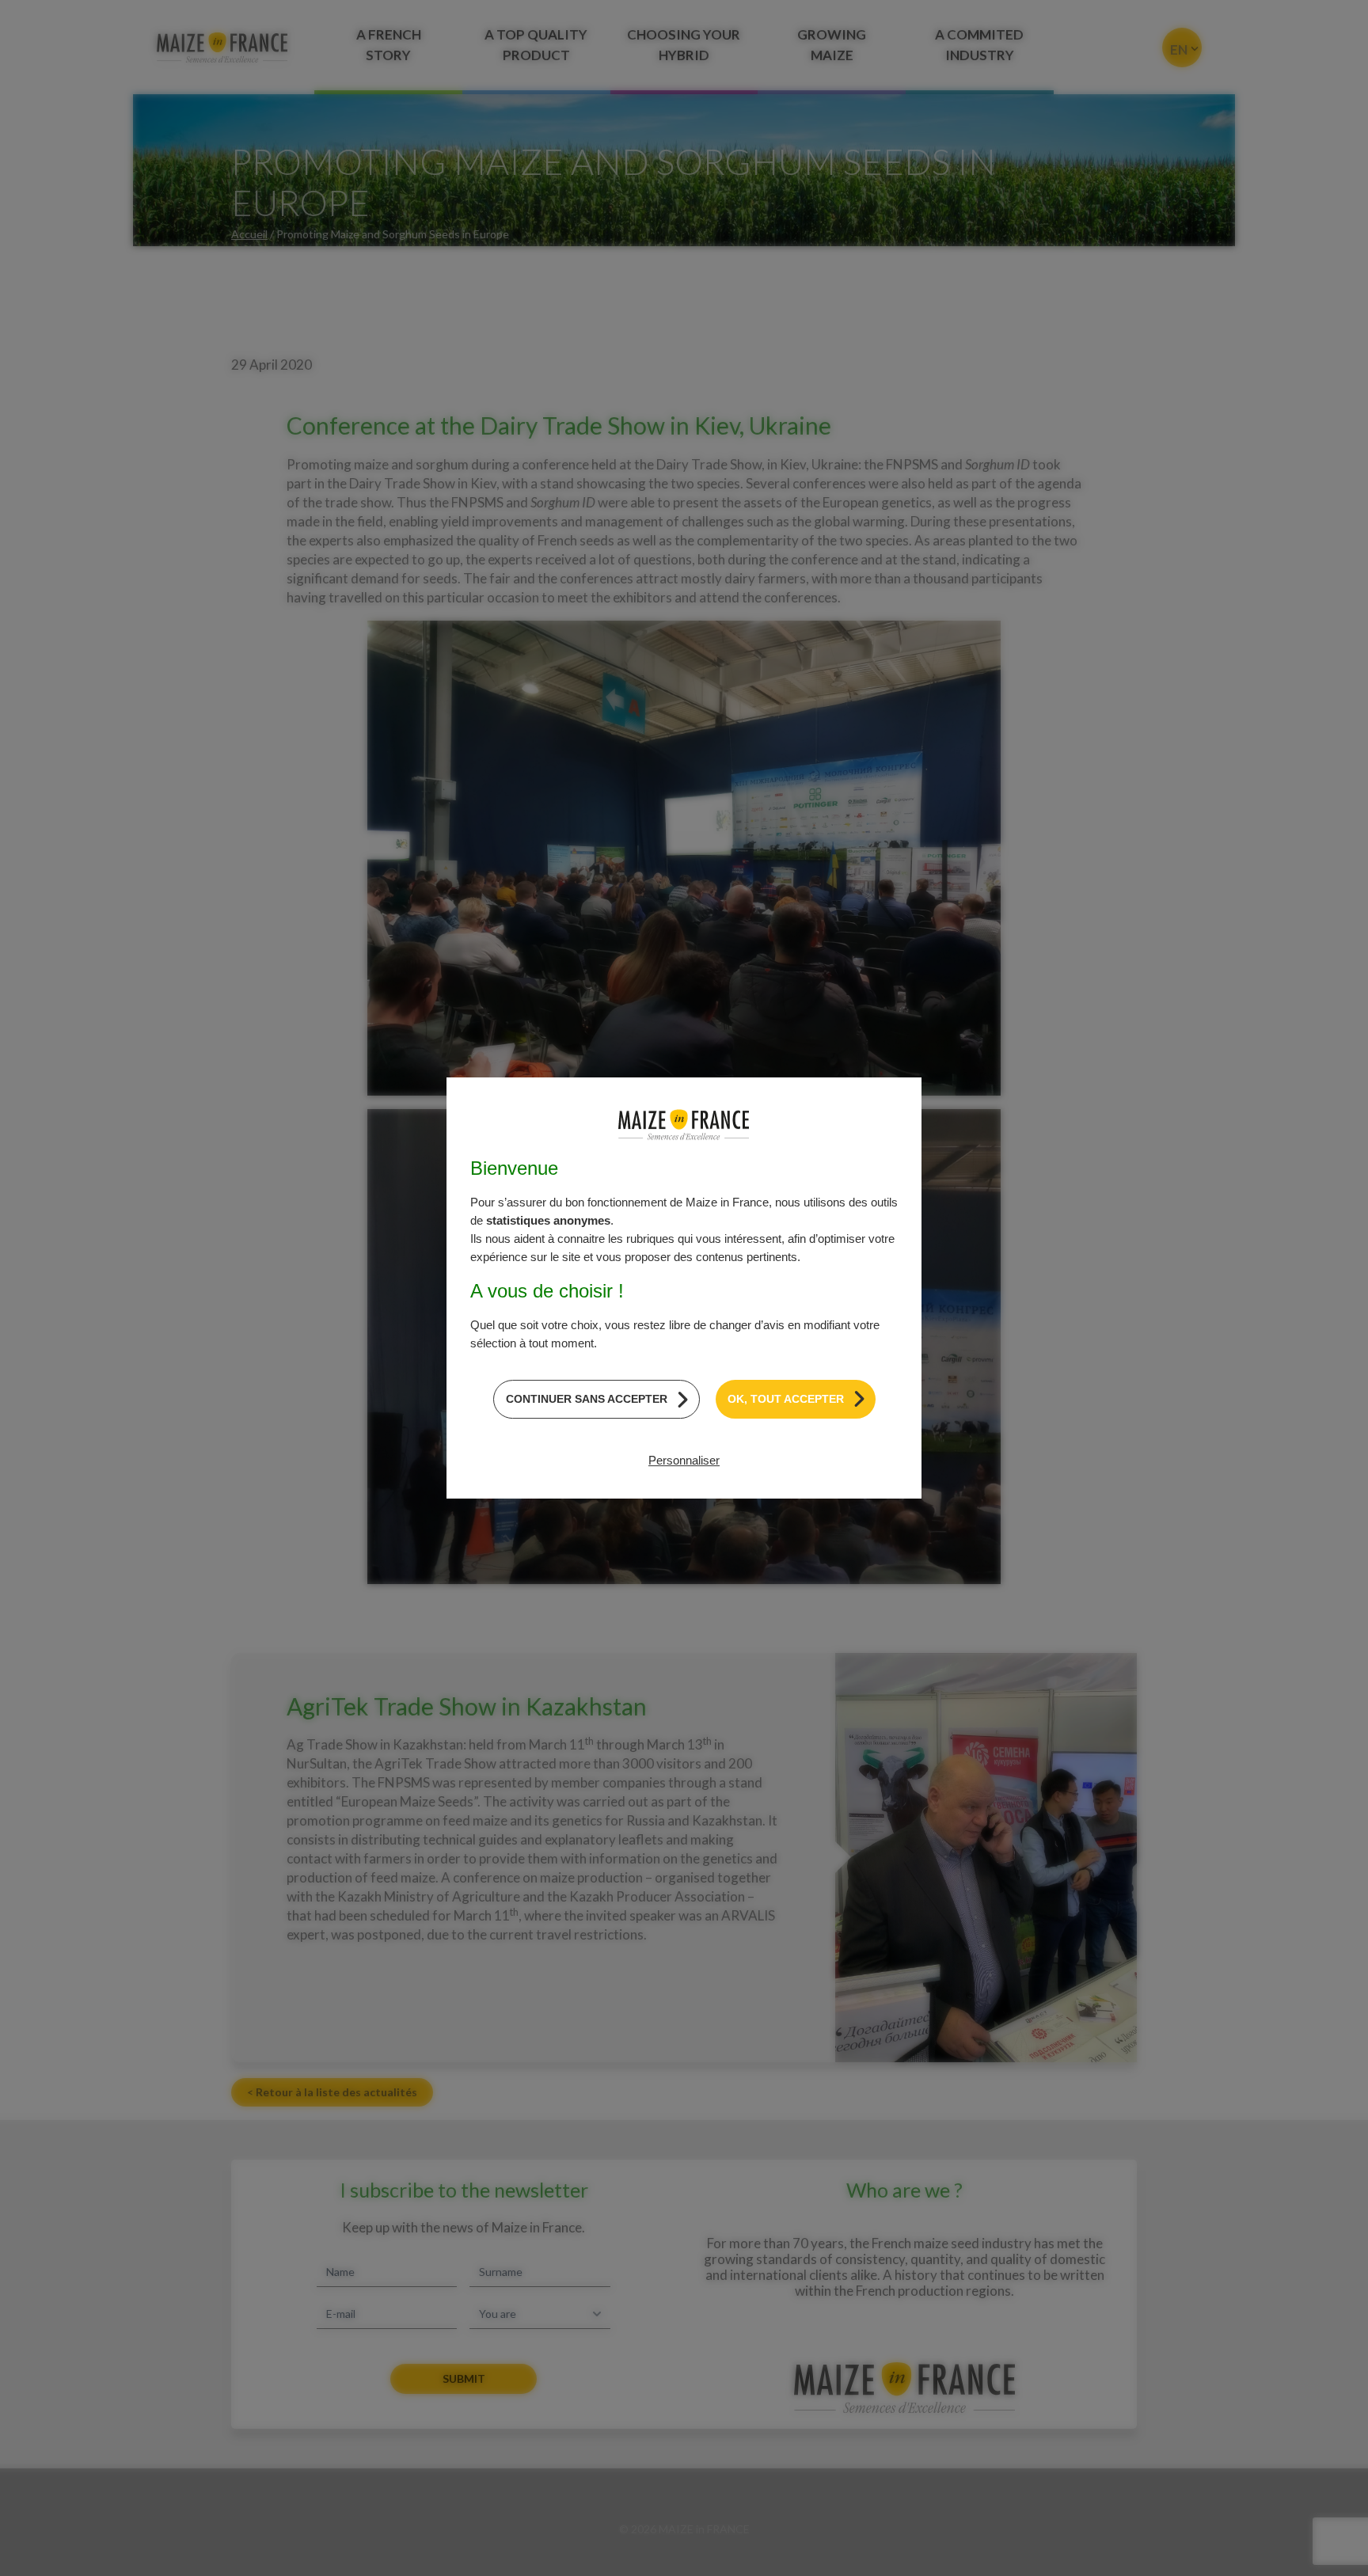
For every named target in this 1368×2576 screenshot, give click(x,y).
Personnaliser (684, 1460)
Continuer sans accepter (587, 1399)
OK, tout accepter (786, 1399)
